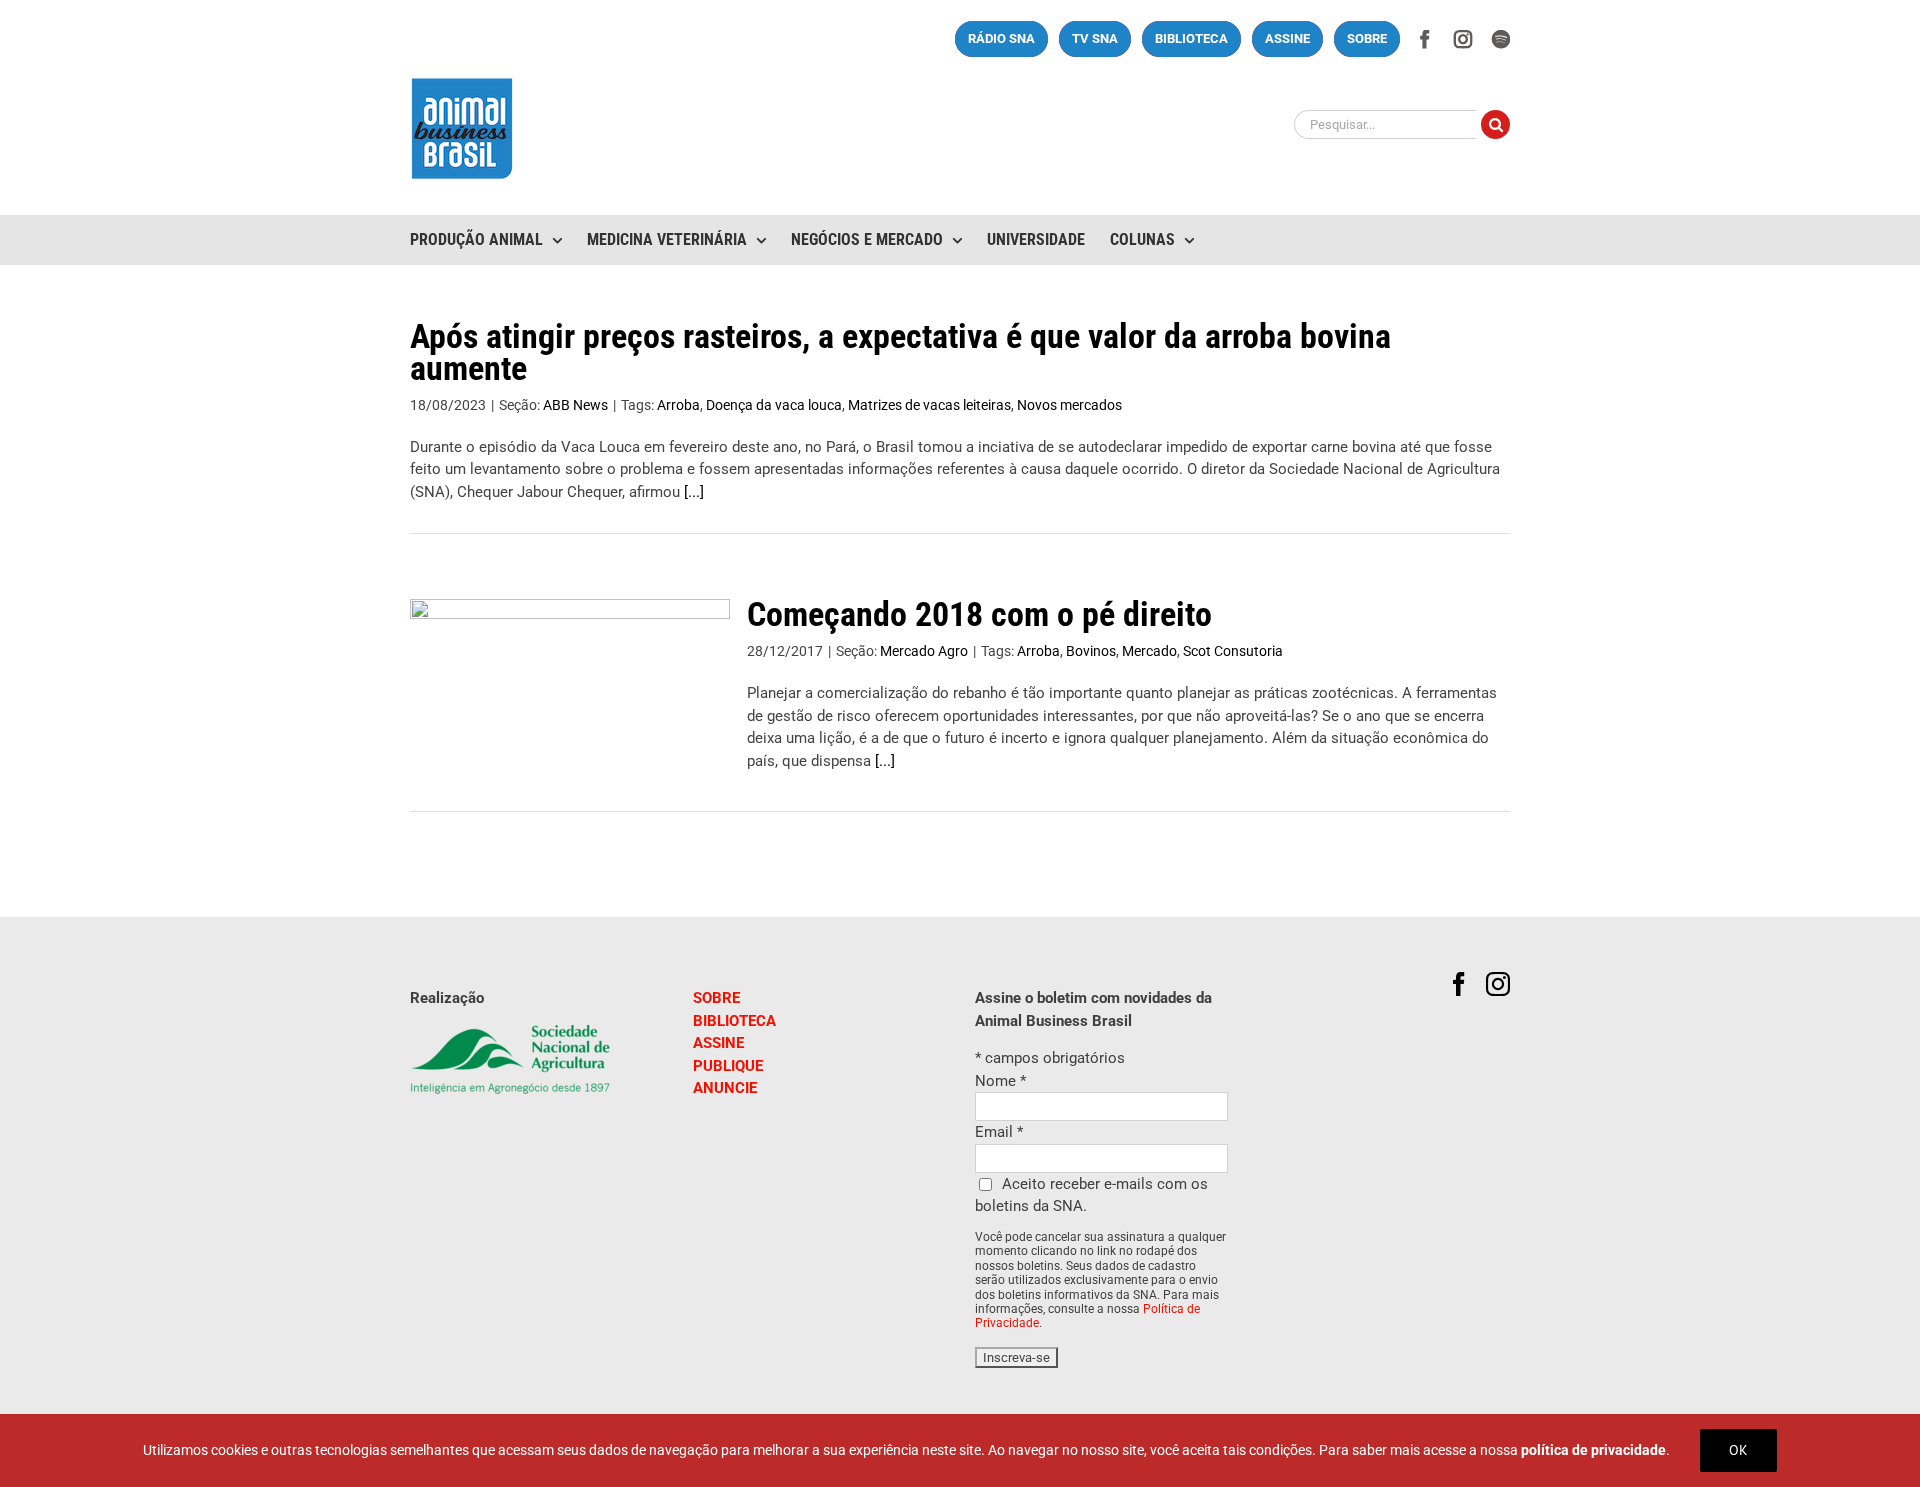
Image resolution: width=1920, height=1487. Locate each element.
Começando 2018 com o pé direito (979, 614)
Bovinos (1091, 651)
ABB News (575, 405)
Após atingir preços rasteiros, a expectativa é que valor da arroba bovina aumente (900, 352)
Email (999, 1132)
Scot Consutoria (1233, 651)
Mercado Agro (924, 651)
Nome (1000, 1081)
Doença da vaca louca (774, 405)
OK (1738, 1450)
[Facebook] (1459, 984)
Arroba (678, 405)
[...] (694, 492)
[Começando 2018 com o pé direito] (570, 700)
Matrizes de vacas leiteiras (929, 405)
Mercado (1149, 651)
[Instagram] (1498, 984)
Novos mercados (1069, 405)
